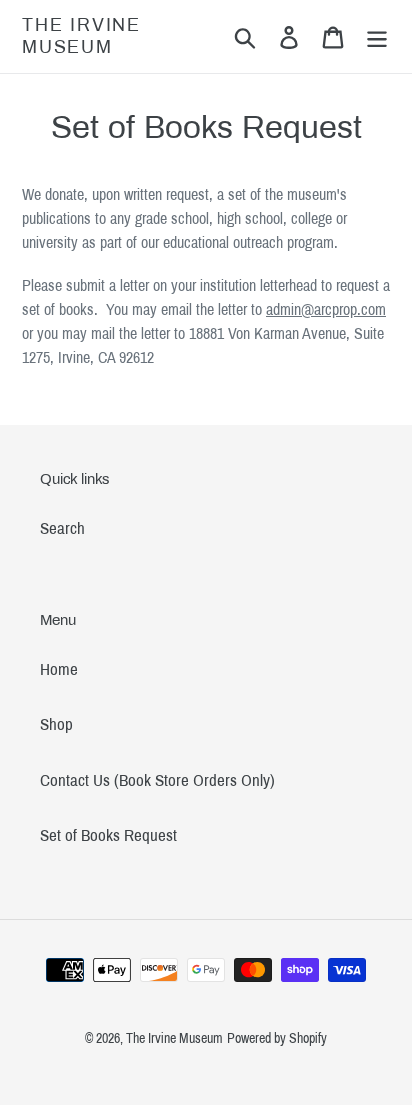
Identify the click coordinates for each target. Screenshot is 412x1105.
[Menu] (377, 37)
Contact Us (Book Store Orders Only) (157, 780)
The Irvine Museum (81, 36)
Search (62, 528)
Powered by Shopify (277, 1038)
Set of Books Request (108, 835)
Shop (56, 724)
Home (59, 669)
